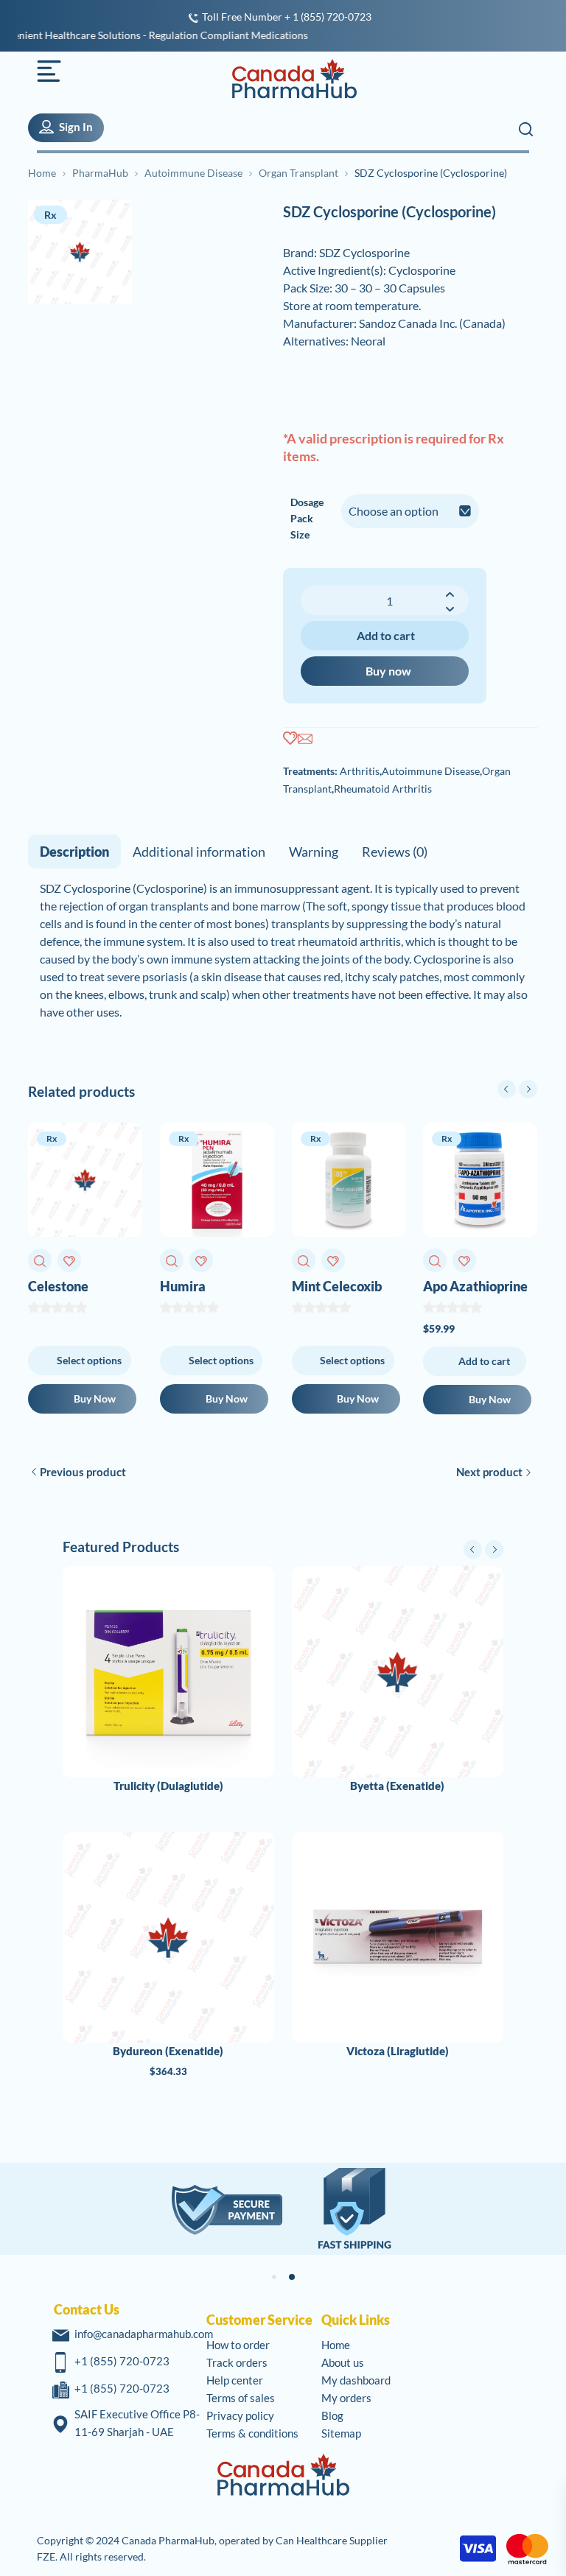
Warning (314, 852)
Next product (489, 1472)
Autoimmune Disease (193, 173)
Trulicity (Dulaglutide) (168, 1786)
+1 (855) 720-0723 (122, 2361)
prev (507, 1089)
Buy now (388, 671)
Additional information (199, 852)
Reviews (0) (395, 852)
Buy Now (95, 1398)
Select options (89, 1360)
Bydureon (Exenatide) (168, 2051)
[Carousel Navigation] (517, 1089)
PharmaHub (100, 173)
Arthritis (360, 771)
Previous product (83, 1472)
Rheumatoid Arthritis (383, 789)
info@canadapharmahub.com (144, 2334)
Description (74, 852)
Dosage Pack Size (307, 518)
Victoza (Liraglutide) (398, 2051)
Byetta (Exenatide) (397, 1786)
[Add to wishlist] (290, 739)
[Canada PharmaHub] (286, 79)
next (528, 1089)
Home (42, 173)
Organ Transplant (298, 173)
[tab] (74, 852)
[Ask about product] (305, 739)
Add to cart (386, 635)
